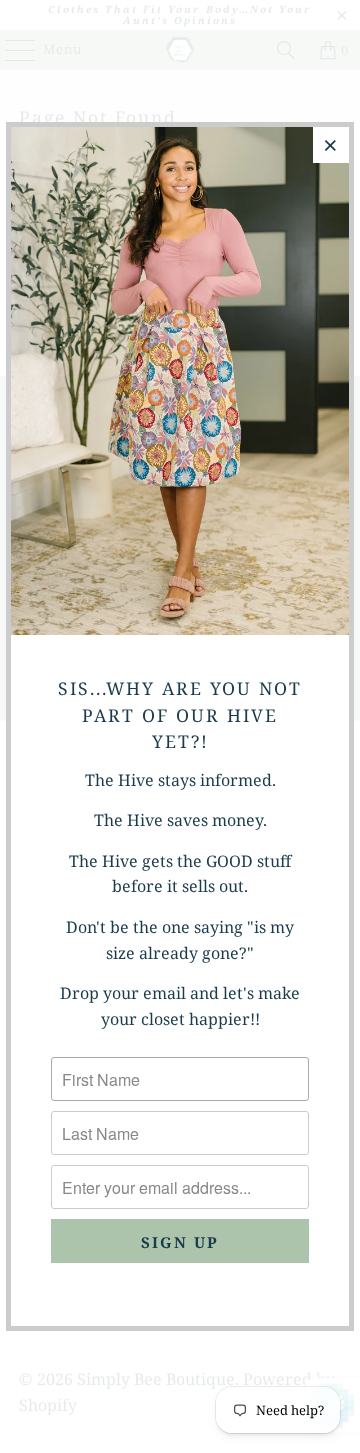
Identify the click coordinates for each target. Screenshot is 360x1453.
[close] (331, 145)
